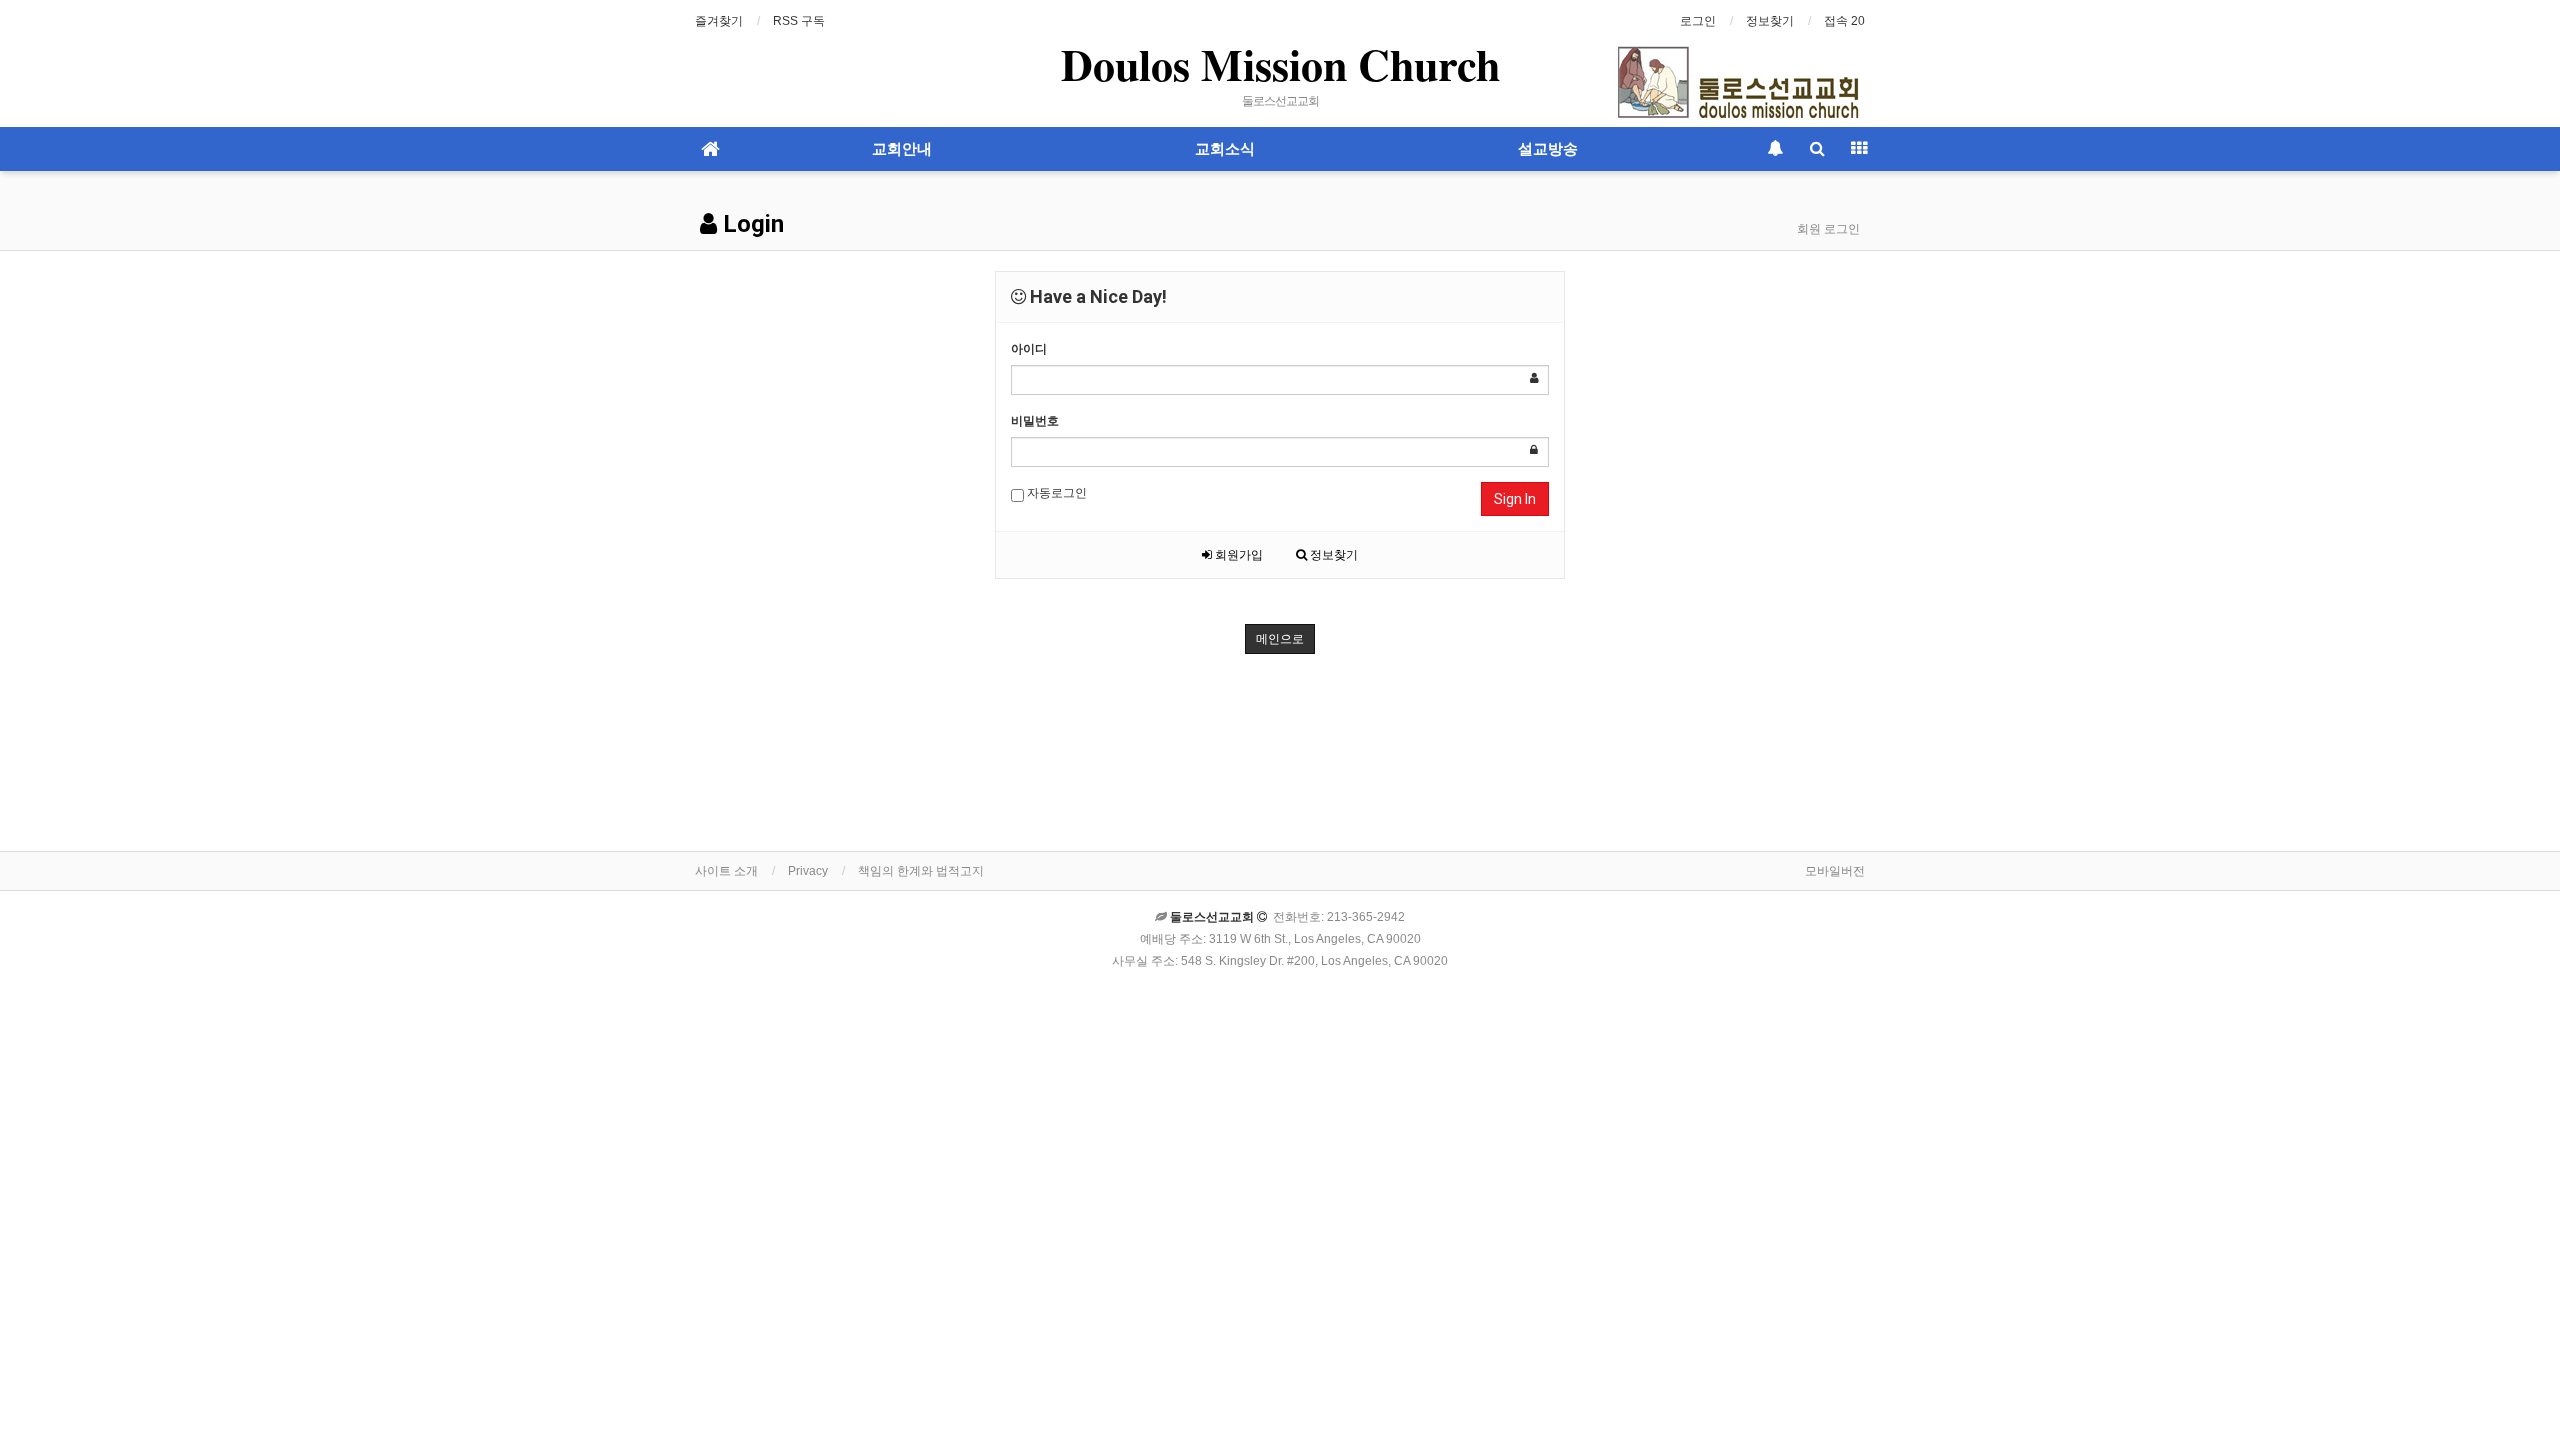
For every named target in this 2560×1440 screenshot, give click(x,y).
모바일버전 (1835, 871)
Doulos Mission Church (1280, 64)
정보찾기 (1770, 21)
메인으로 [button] (1280, 639)
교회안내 (902, 149)
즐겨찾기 (719, 21)
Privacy (808, 871)
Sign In (1515, 499)
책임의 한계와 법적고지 (921, 871)
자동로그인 (1055, 493)
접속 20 (1844, 21)
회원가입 (1237, 555)
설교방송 (1548, 149)
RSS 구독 (799, 21)
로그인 (1698, 21)
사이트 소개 (726, 871)
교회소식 (1225, 149)
